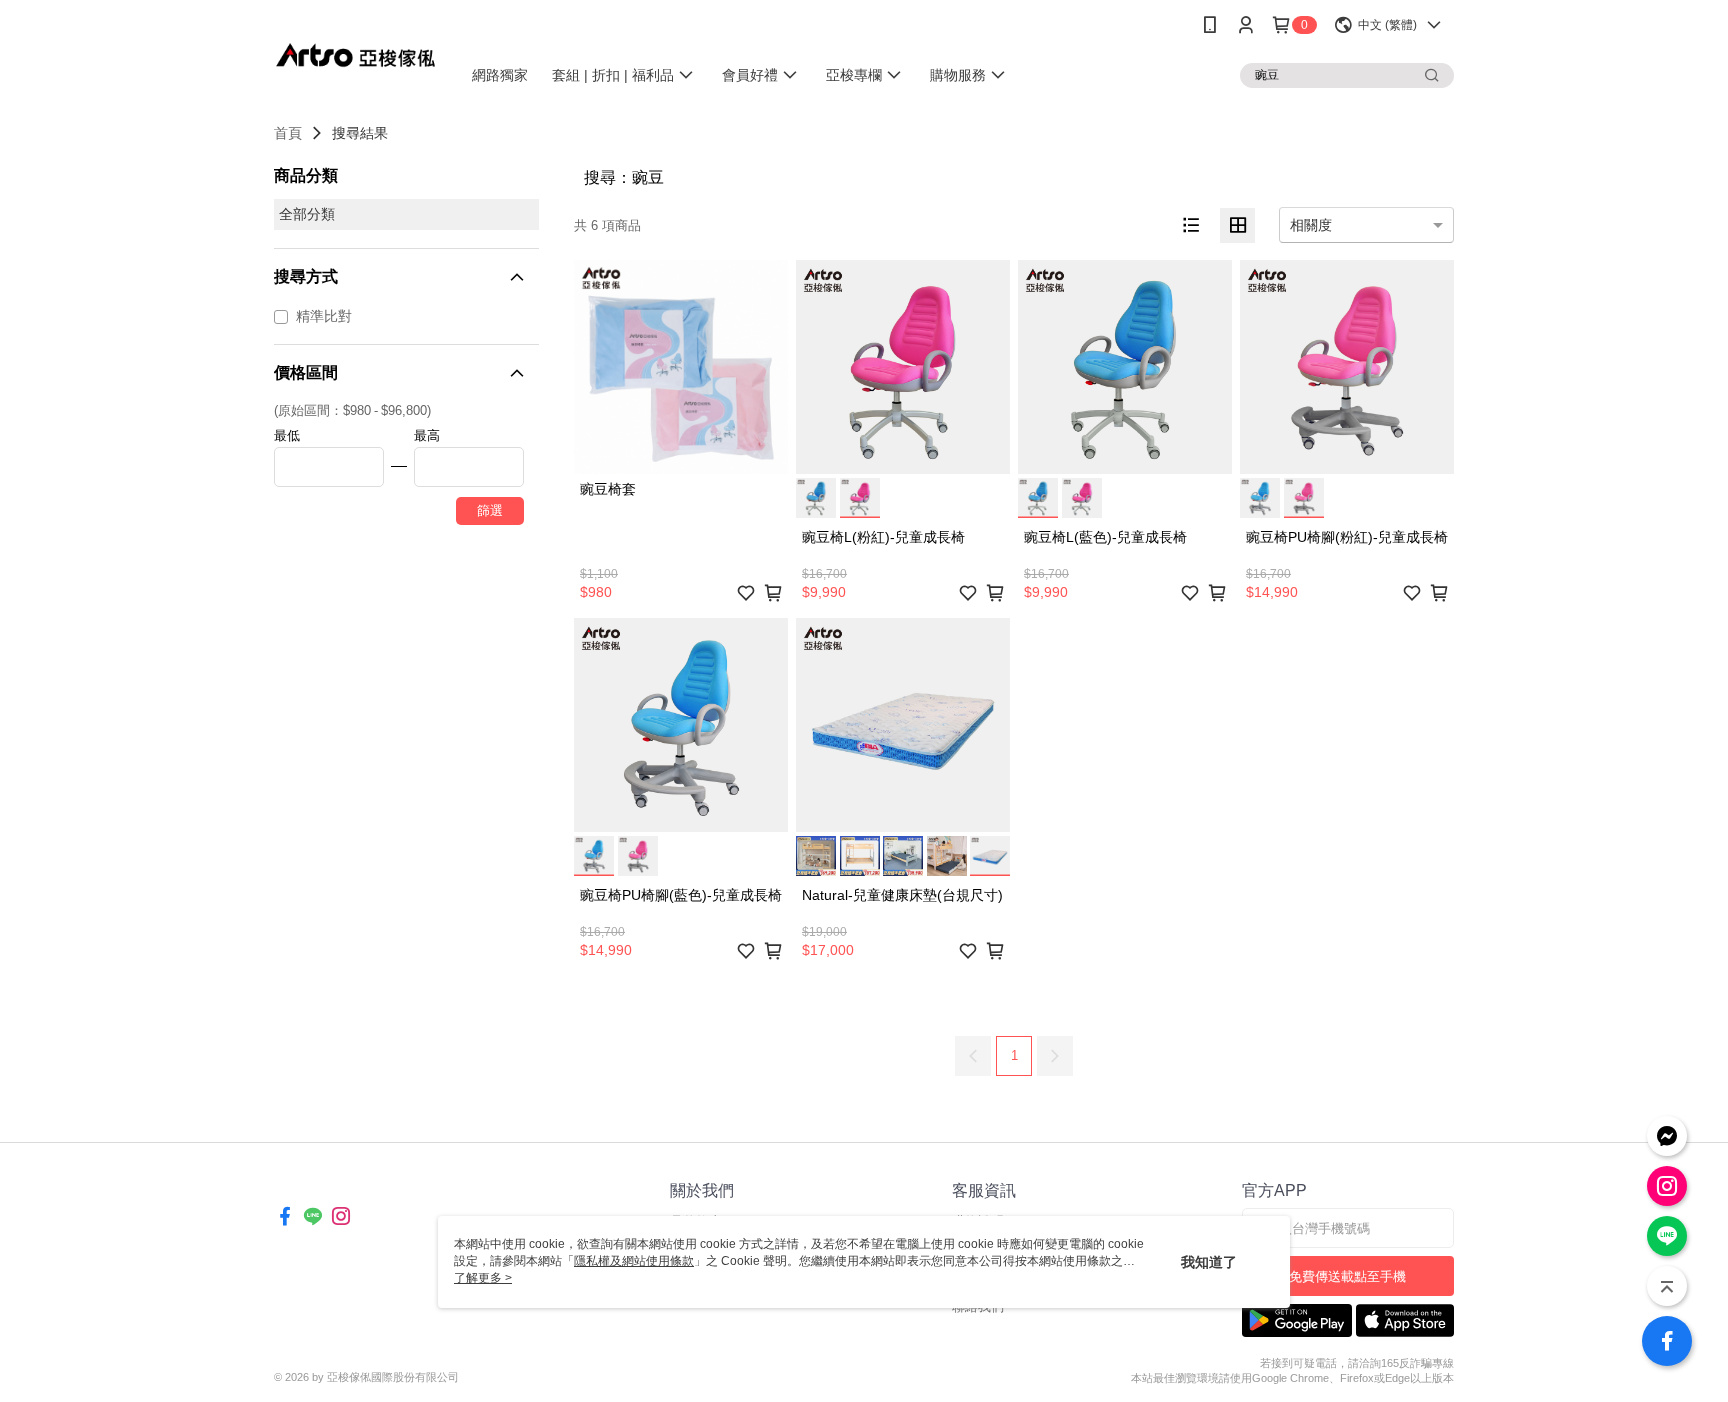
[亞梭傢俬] (355, 52)
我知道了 (1209, 1262)
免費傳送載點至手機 (1347, 1276)
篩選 (490, 510)
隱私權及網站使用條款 (634, 1261)
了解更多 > (483, 1278)
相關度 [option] (1311, 225)
